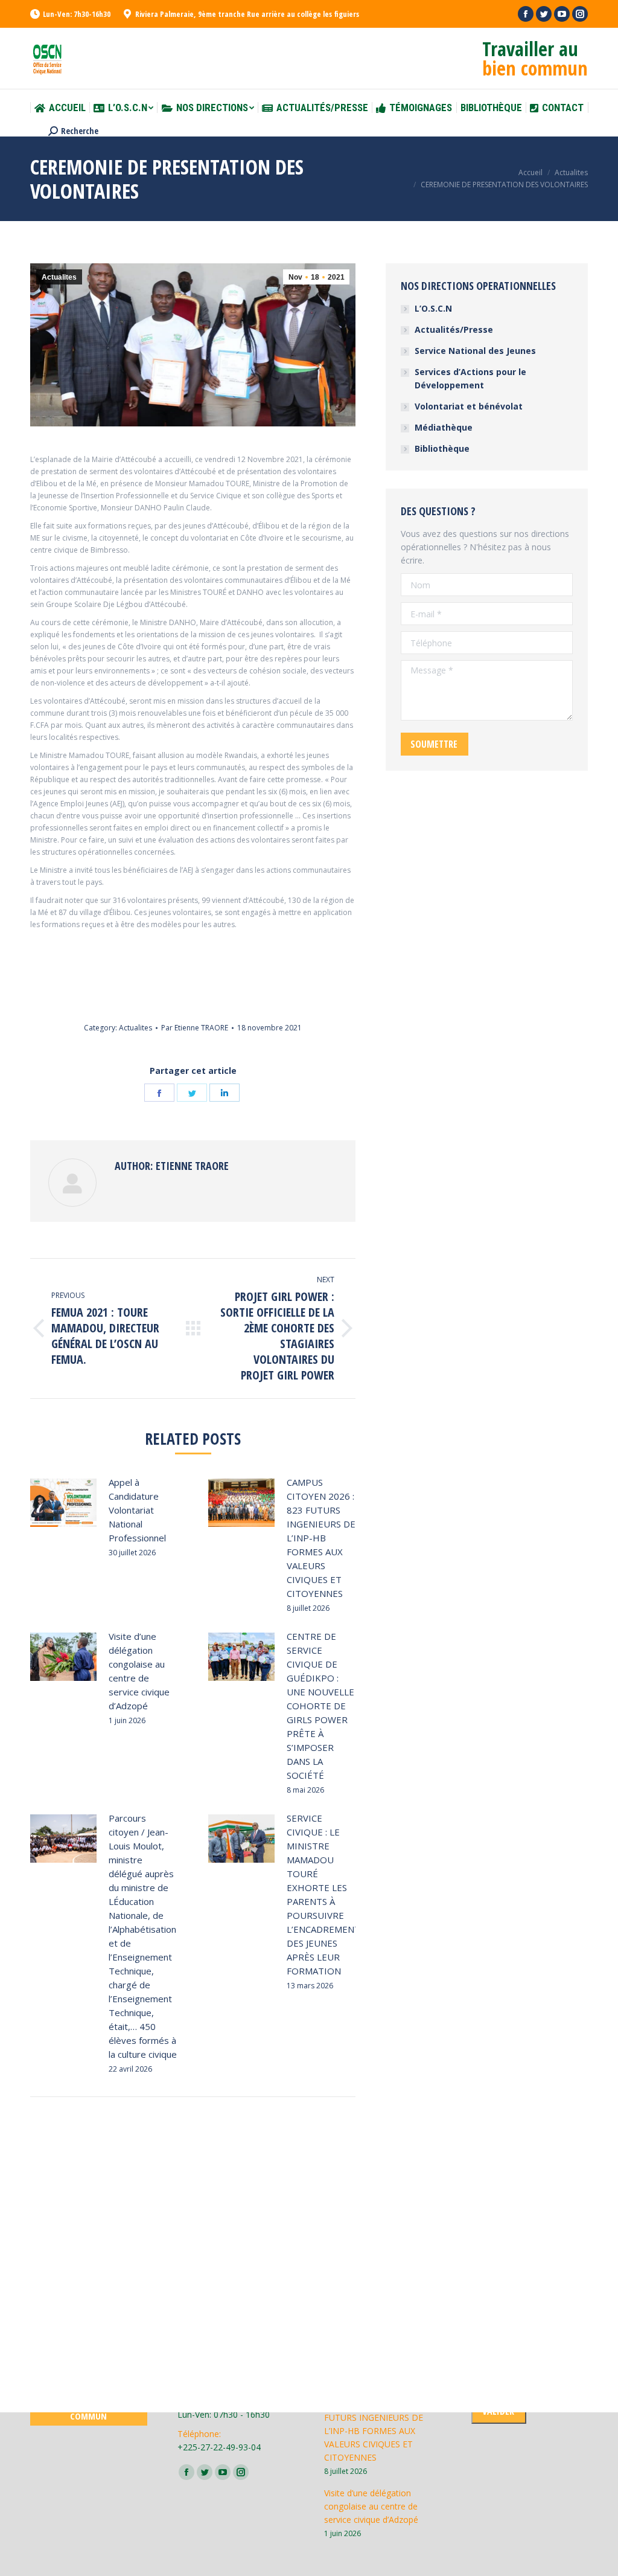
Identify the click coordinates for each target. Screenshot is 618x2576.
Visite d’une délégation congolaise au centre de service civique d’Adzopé (139, 1671)
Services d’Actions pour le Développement (470, 378)
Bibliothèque (442, 448)
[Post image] (63, 1503)
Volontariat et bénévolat (469, 406)
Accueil (530, 172)
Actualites (571, 172)
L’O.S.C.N (433, 308)
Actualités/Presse (454, 329)
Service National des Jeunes (475, 351)
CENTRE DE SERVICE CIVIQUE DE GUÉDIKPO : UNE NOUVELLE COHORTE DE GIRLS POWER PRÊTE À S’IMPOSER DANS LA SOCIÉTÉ (320, 1706)
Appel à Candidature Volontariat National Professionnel (137, 1510)
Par (195, 1028)
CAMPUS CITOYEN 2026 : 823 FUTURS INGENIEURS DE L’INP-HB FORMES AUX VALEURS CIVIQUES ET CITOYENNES (321, 1538)
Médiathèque (444, 427)
